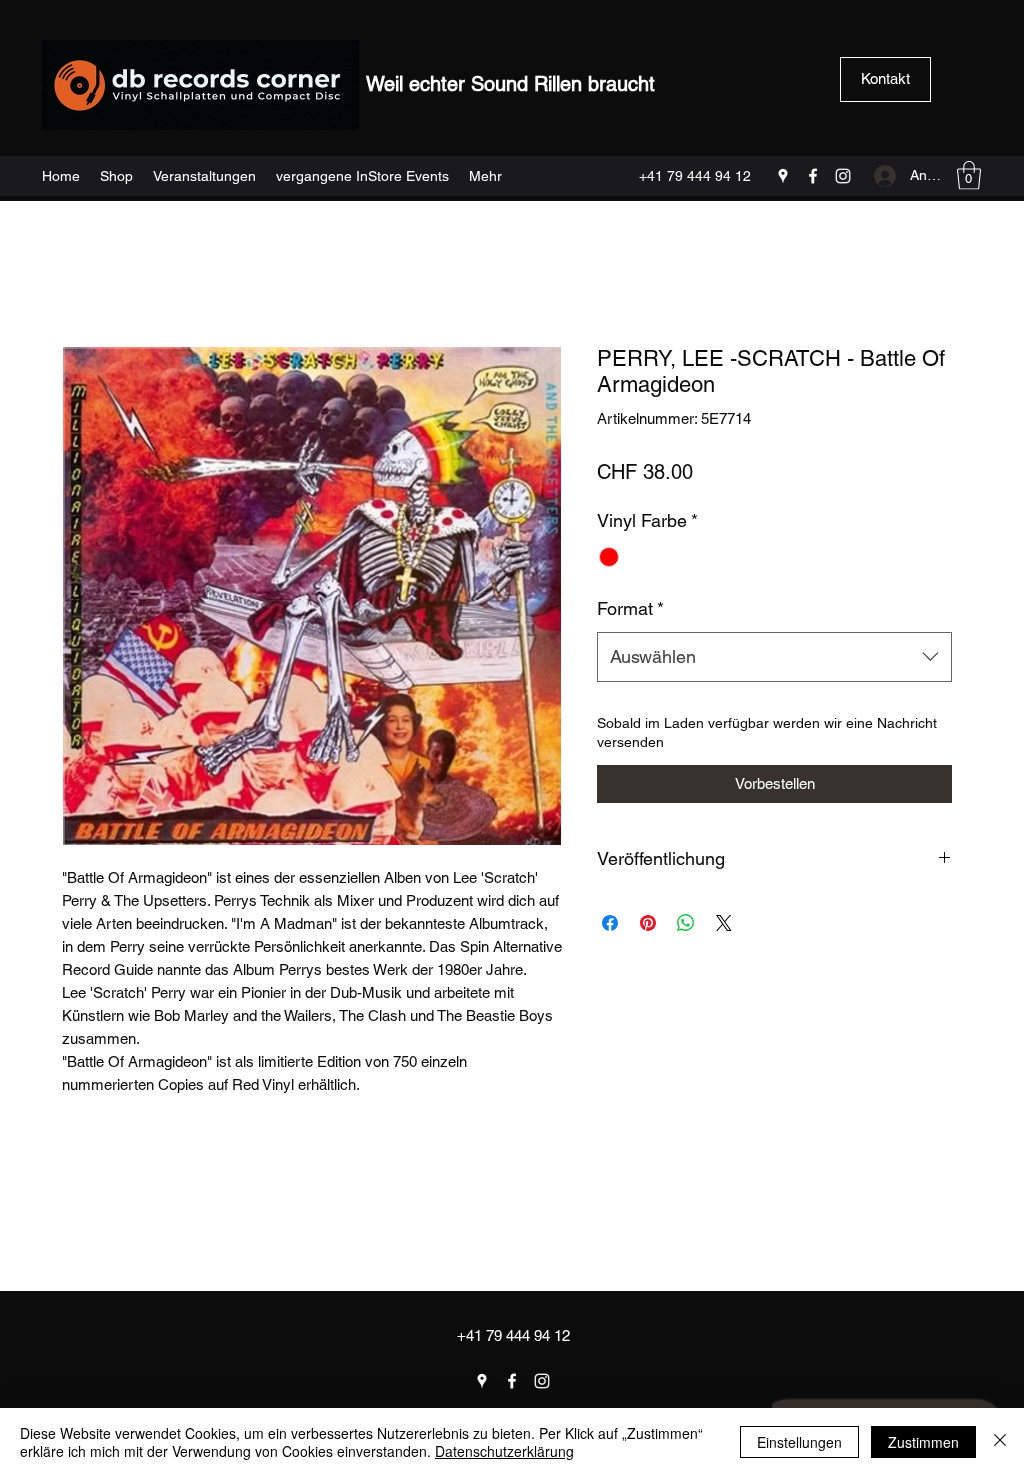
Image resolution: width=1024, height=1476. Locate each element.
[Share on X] (724, 923)
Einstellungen (799, 1442)
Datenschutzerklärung (504, 1451)
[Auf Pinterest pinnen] (648, 923)
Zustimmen (923, 1442)
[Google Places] (783, 176)
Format (630, 608)
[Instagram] (843, 176)
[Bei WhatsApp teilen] (686, 923)
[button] (969, 175)
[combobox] (774, 657)
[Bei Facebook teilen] (610, 923)
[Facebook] (813, 176)
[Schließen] (1000, 1442)
